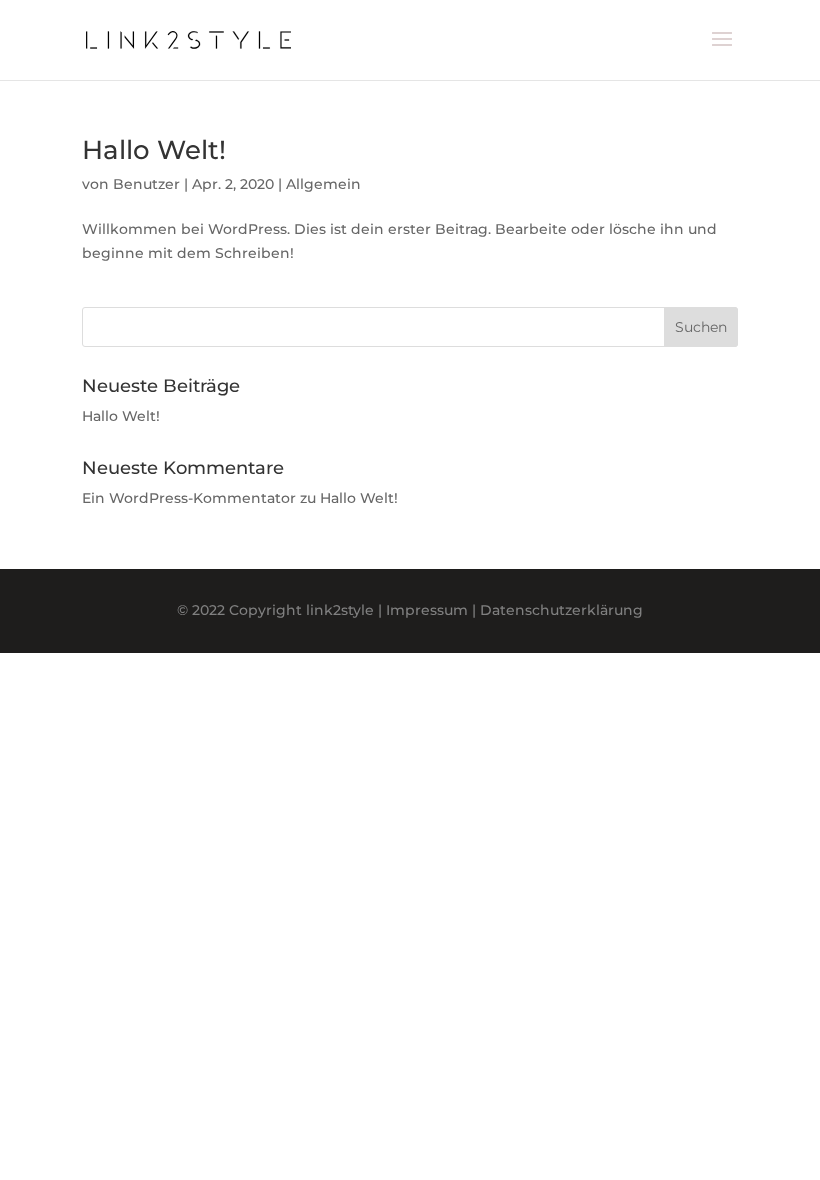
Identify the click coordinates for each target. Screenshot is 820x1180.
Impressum (427, 610)
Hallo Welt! (154, 150)
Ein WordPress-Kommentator (189, 498)
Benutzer (146, 184)
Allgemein (323, 184)
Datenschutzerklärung (561, 610)
